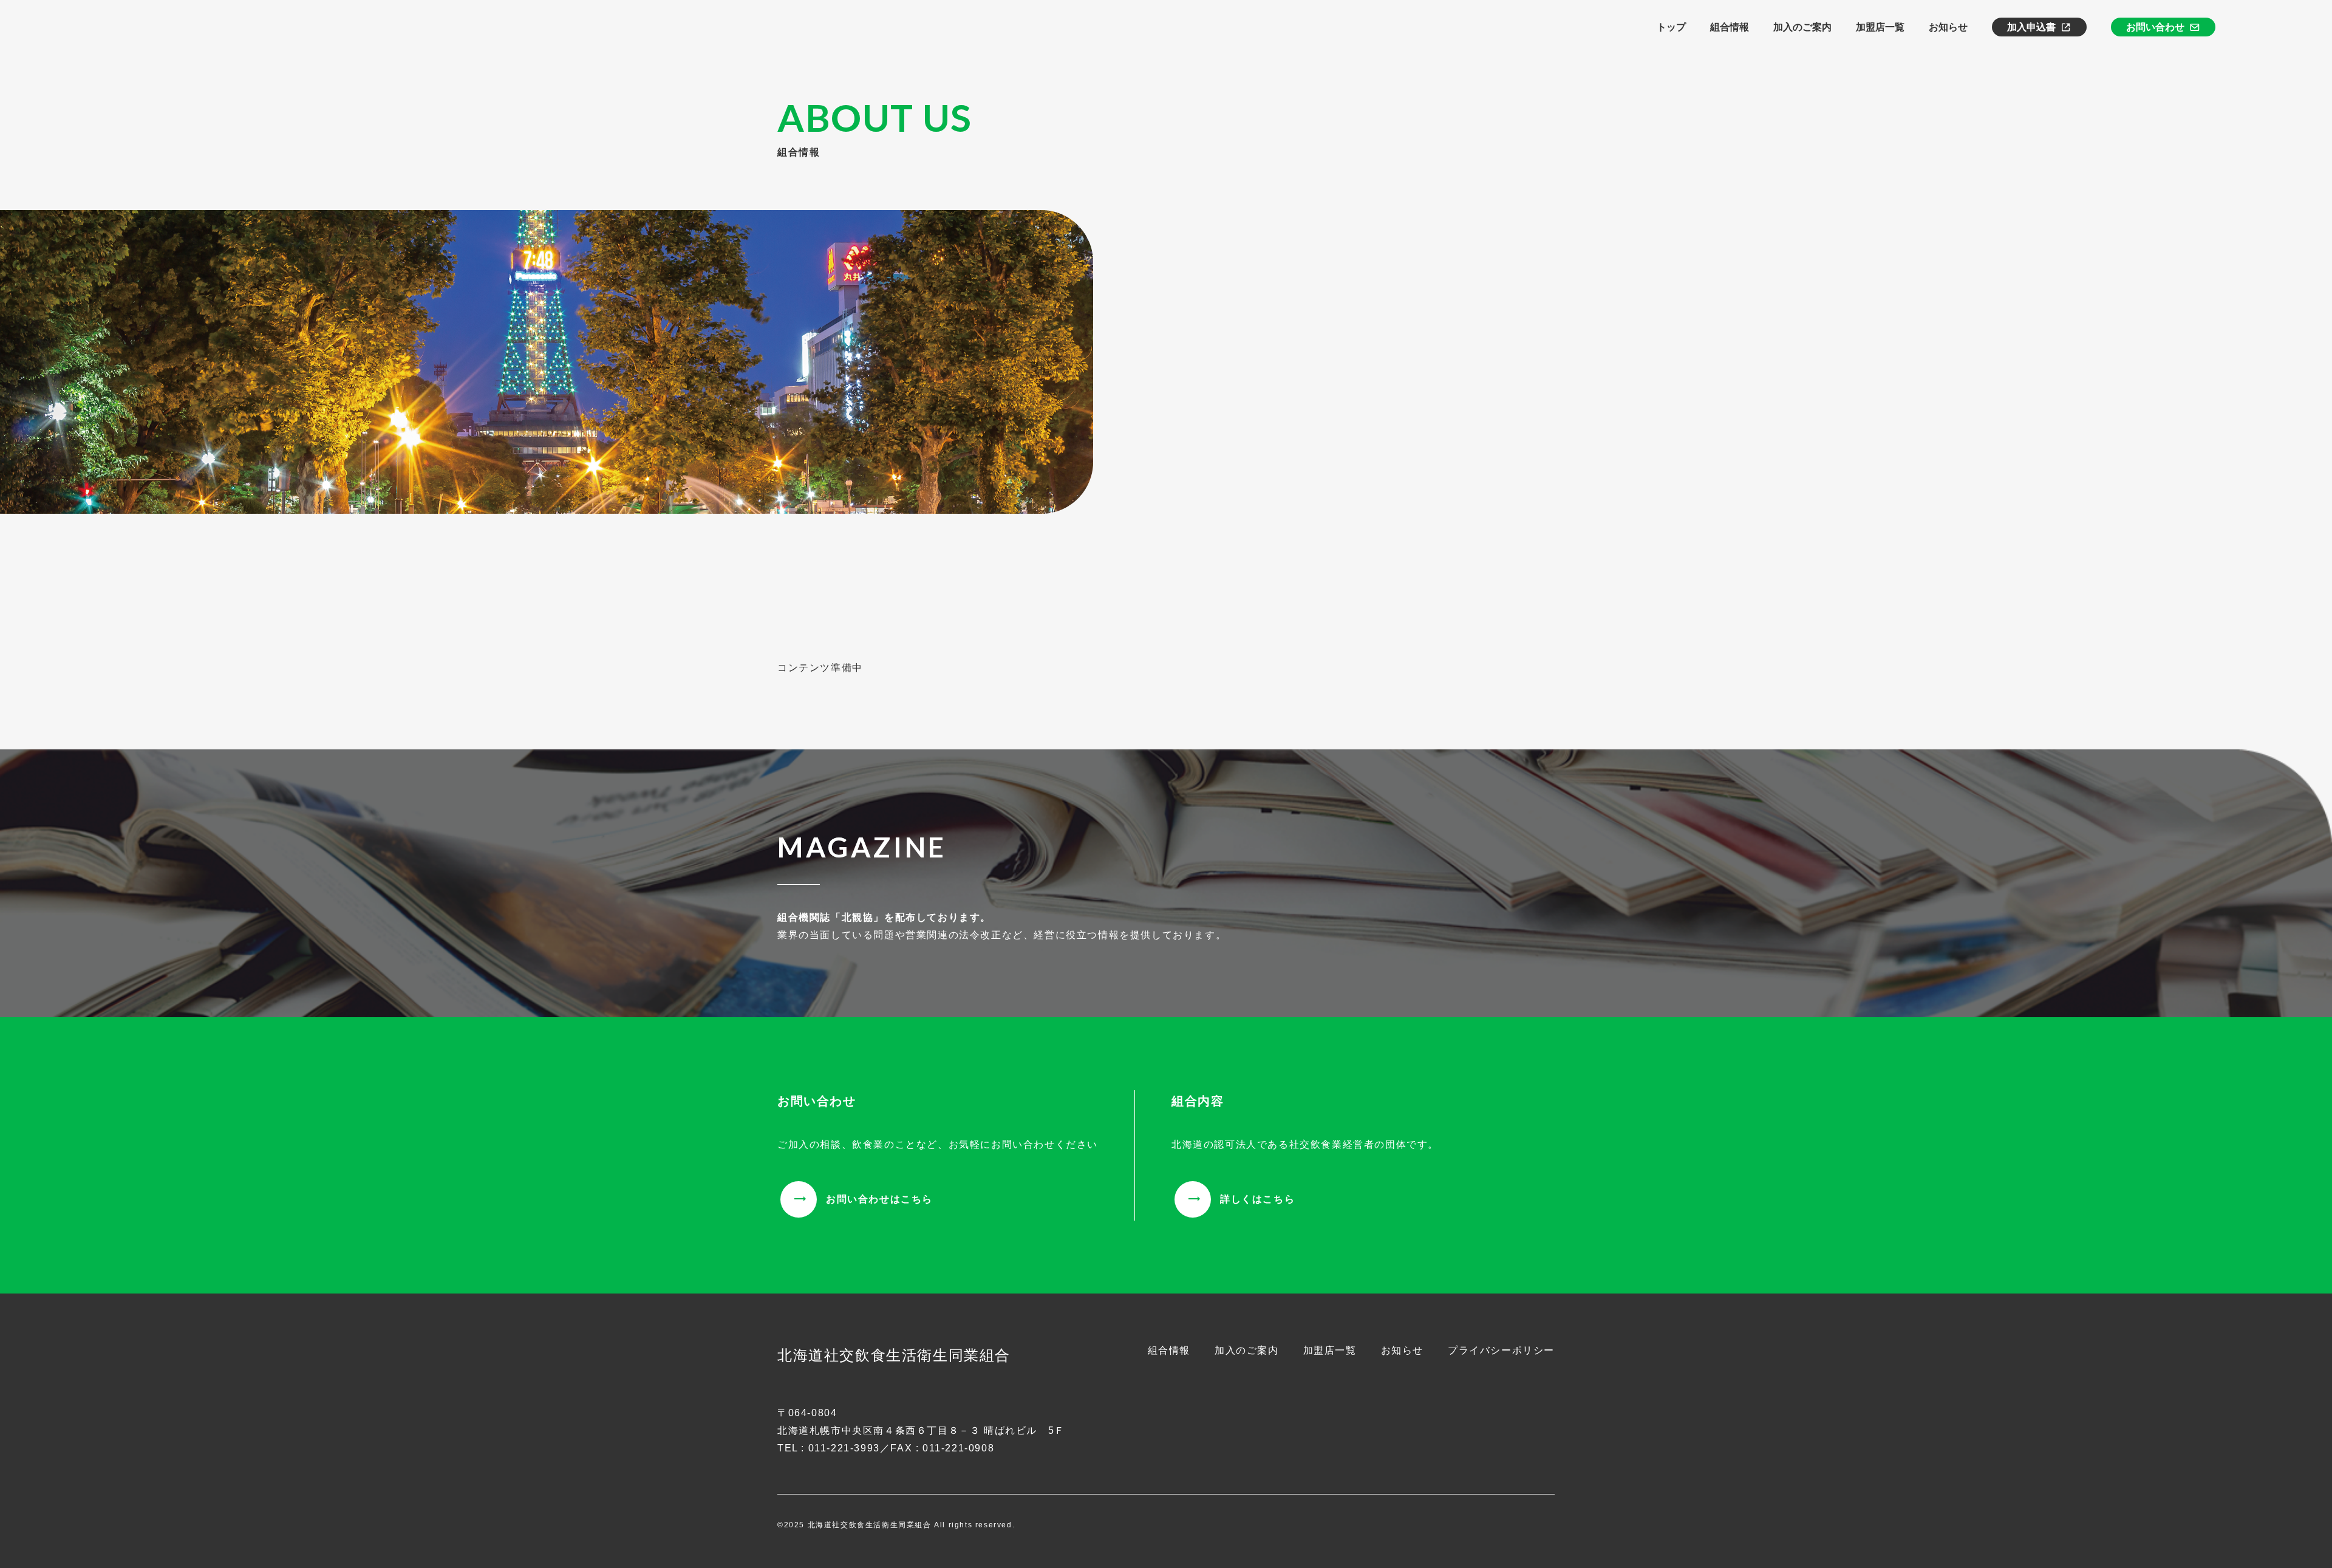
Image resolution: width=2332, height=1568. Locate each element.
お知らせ (1948, 27)
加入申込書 (2031, 27)
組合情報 (1730, 27)
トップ (1671, 27)
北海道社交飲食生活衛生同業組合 (894, 1355)
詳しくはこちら (1257, 1199)
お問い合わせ (2155, 27)
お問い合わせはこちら (879, 1199)
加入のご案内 (1802, 27)
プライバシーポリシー (1501, 1350)
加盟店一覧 (1880, 27)
